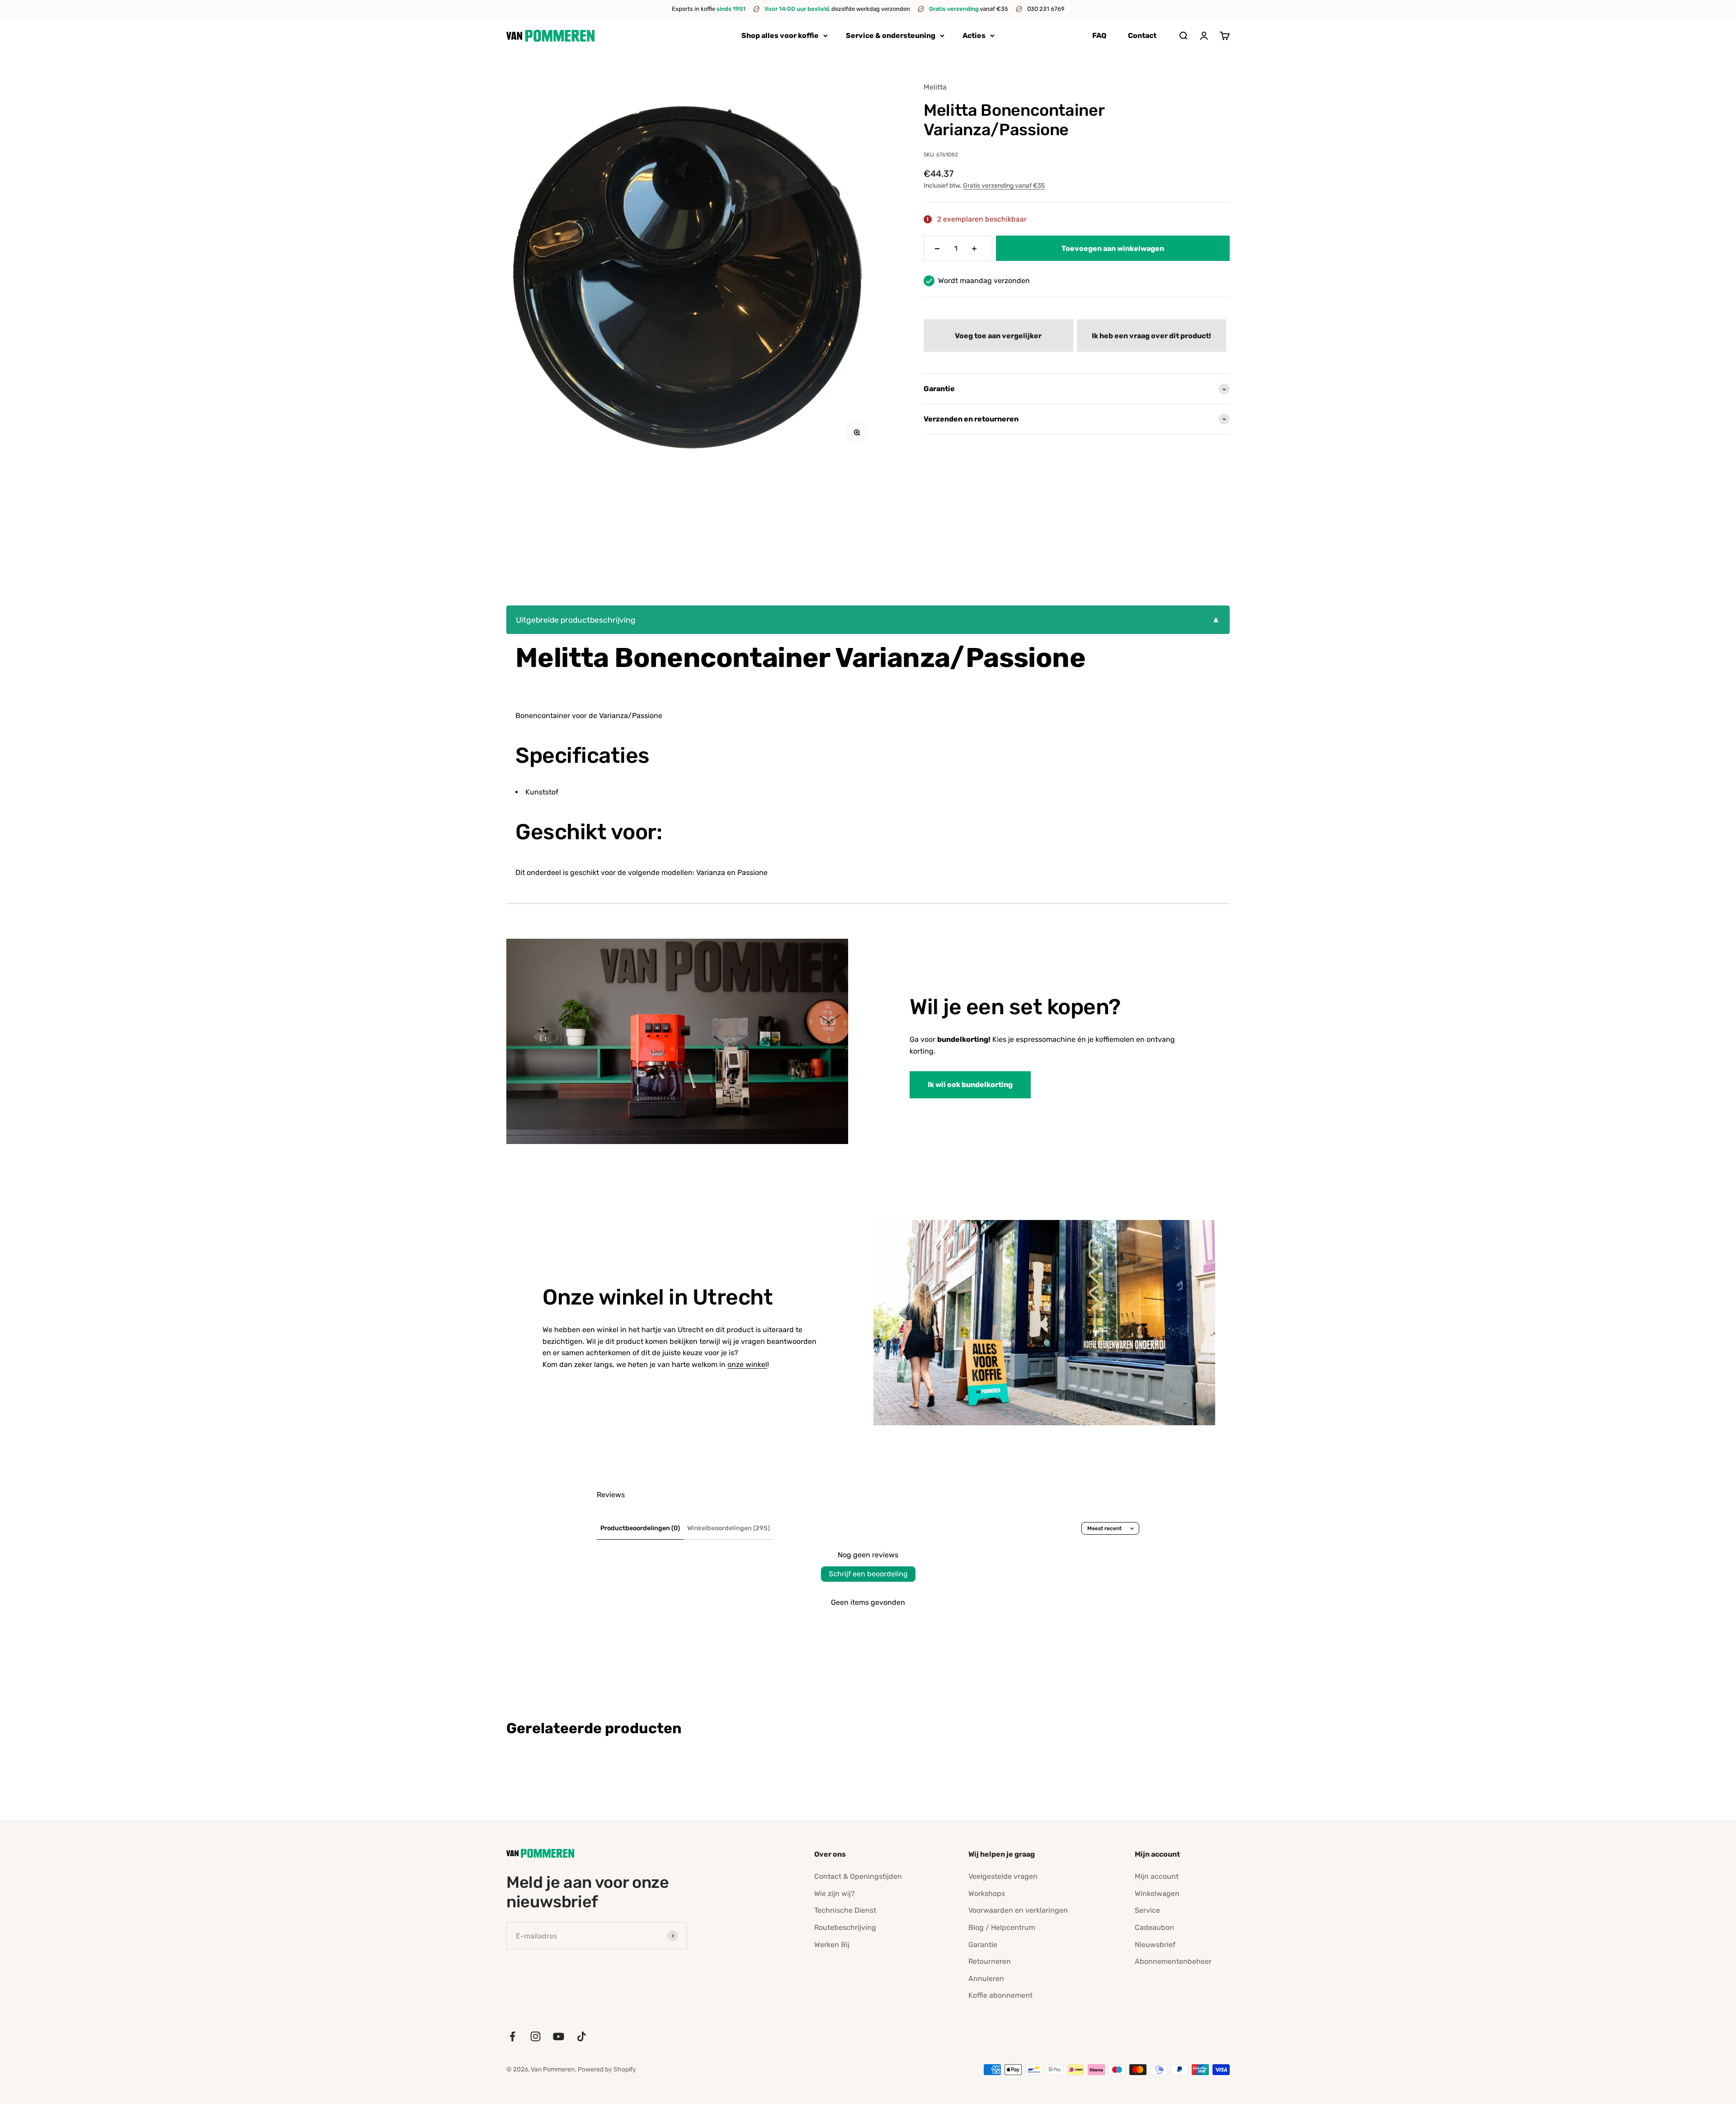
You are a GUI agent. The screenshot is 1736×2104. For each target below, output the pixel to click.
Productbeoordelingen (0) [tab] (640, 1528)
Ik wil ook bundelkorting (970, 1085)
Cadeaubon (1154, 1927)
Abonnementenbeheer (1173, 1961)
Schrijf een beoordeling (868, 1574)
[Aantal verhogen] (974, 249)
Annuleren (986, 1979)
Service (1147, 1910)
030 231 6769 (1046, 9)
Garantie (983, 1945)
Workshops (987, 1894)
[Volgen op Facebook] (512, 2036)
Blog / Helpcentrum (1002, 1927)
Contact (1142, 35)
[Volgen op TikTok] (582, 2036)
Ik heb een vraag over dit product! (1151, 336)
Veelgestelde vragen (1003, 1876)
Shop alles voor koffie (780, 35)
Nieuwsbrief (1155, 1945)
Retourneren (990, 1961)
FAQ (1099, 35)
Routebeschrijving (845, 1927)
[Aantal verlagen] (937, 249)
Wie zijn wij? (835, 1894)
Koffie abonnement (1000, 1995)
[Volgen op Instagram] (535, 2036)
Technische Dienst (845, 1910)
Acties (974, 35)
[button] (998, 336)
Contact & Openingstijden (858, 1876)
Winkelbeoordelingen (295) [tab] (729, 1528)
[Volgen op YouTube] (559, 2036)
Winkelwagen (1157, 1894)
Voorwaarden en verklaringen (1018, 1910)
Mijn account (1157, 1876)
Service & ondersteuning (891, 35)
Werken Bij (832, 1945)
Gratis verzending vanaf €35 (1004, 186)
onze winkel (747, 1364)
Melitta (935, 87)
